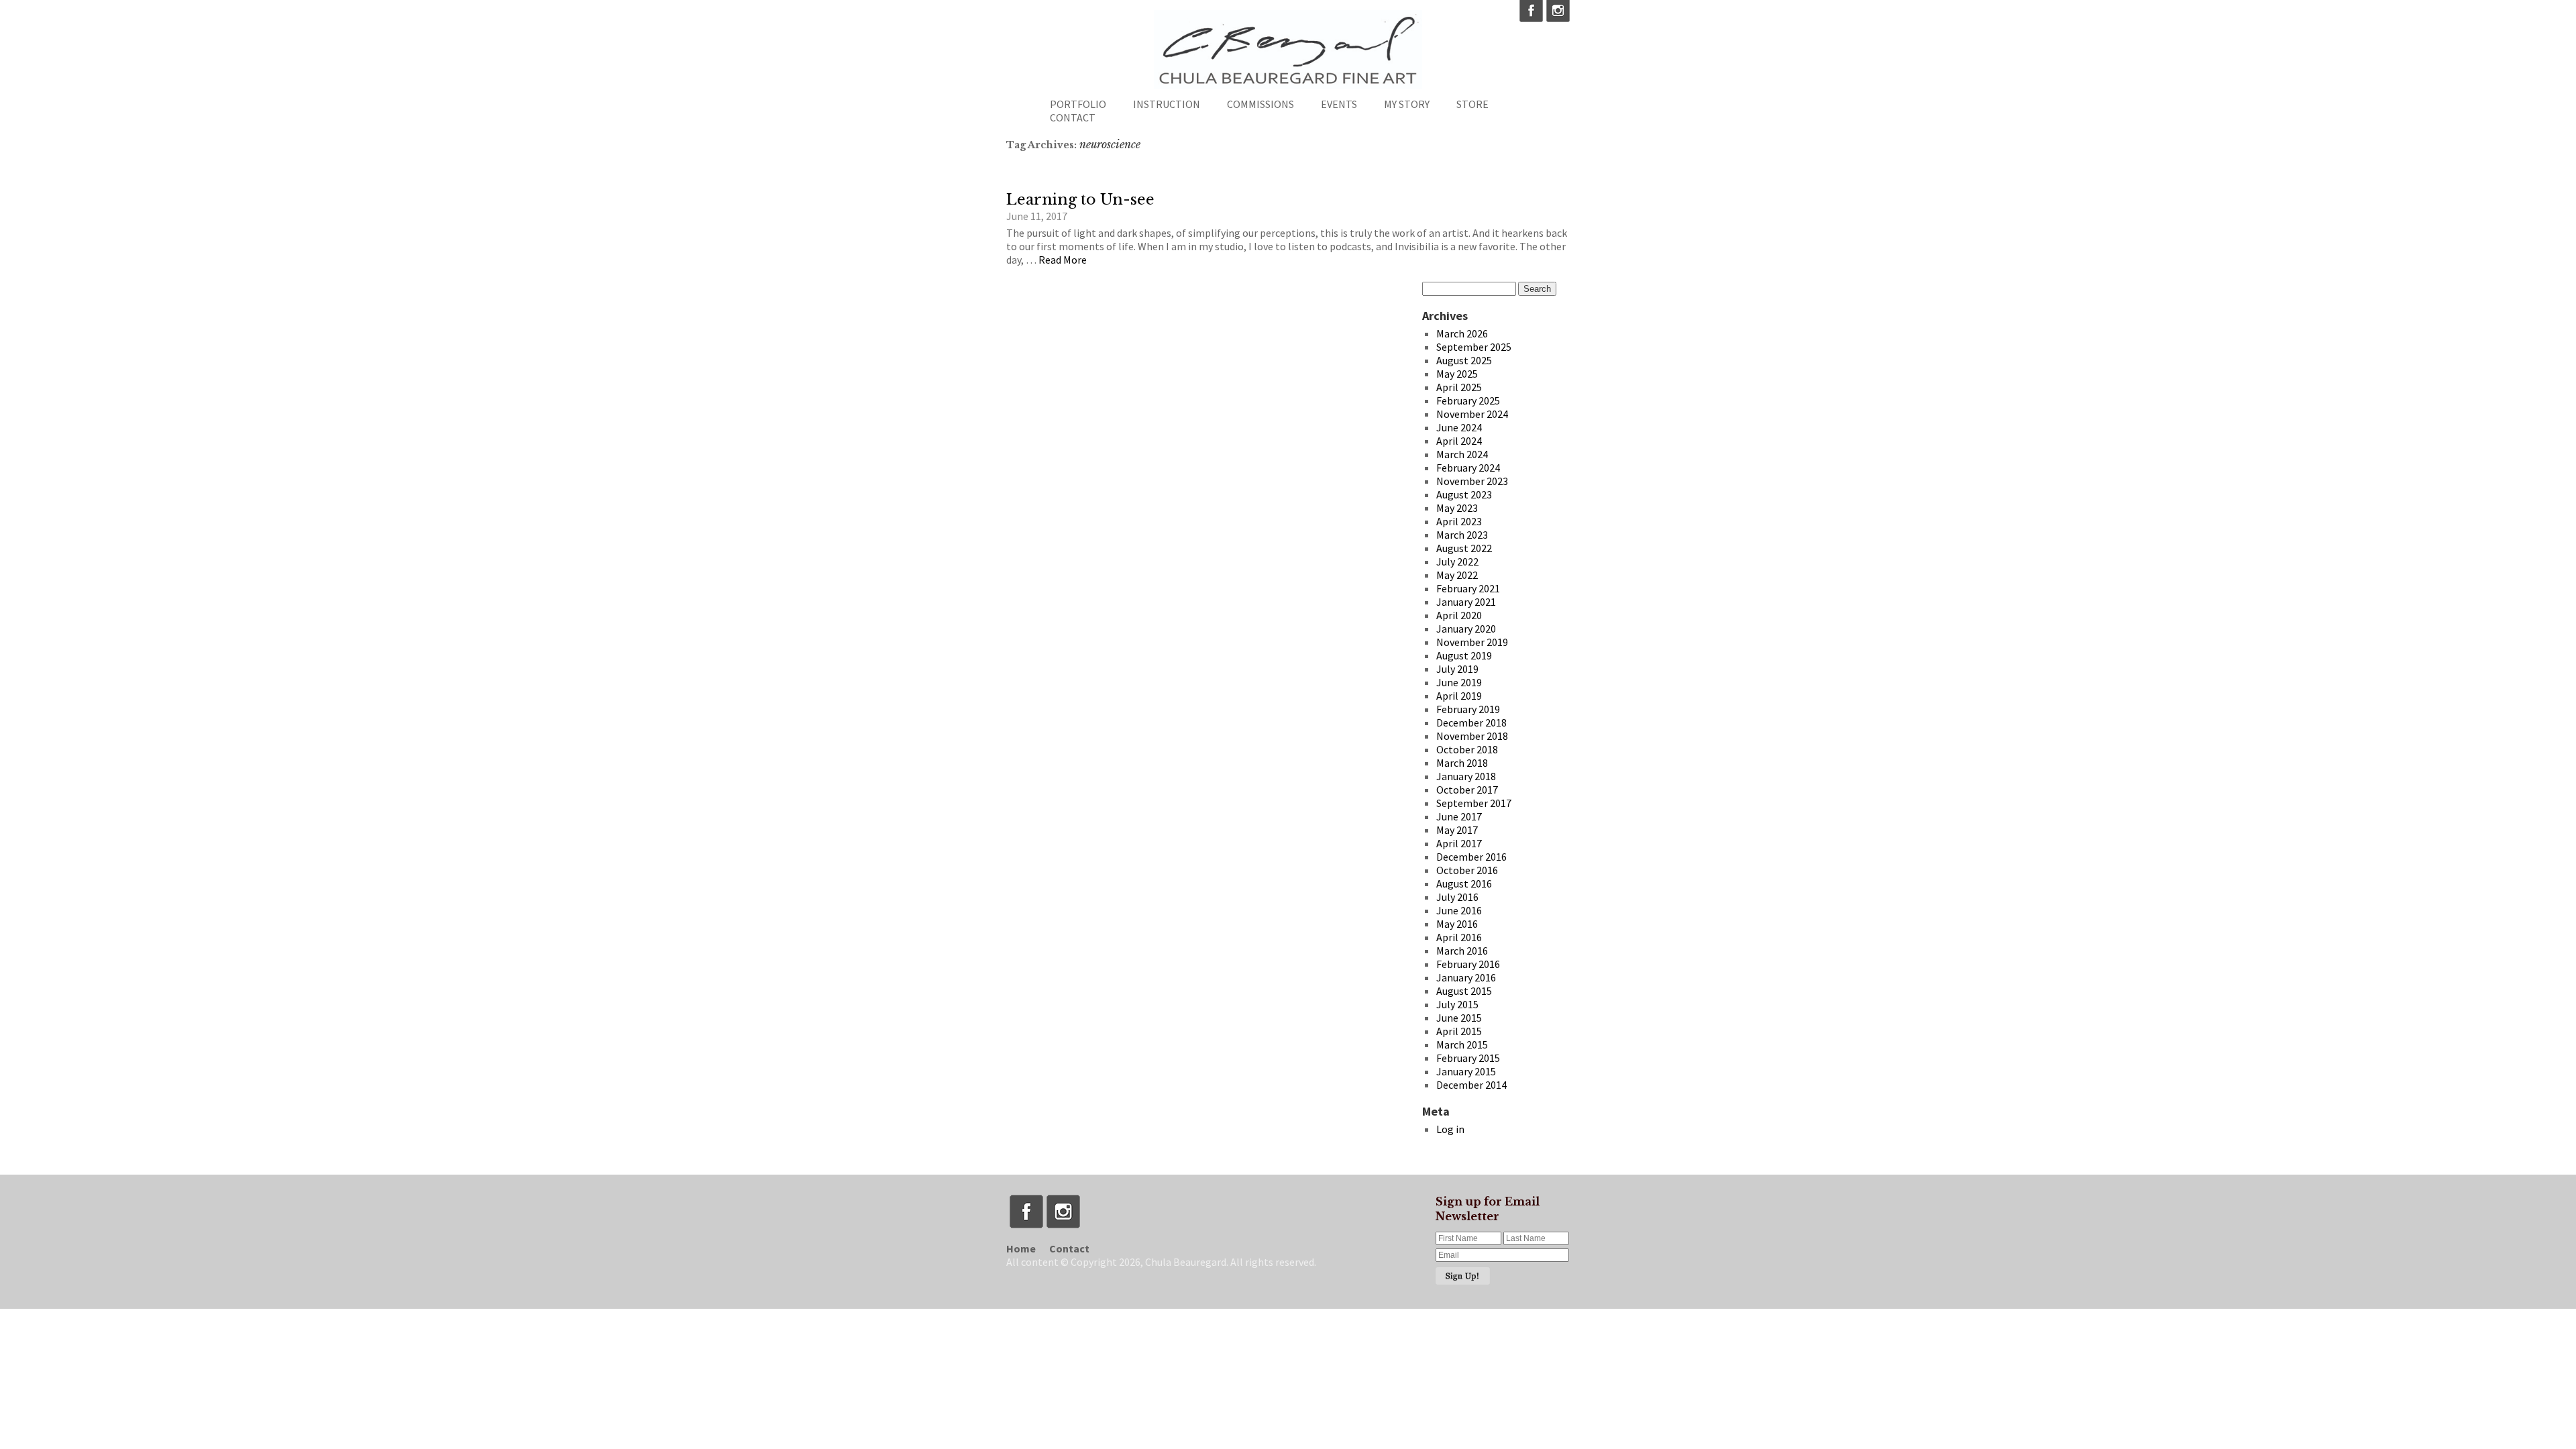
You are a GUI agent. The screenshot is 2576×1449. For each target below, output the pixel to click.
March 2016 (1462, 951)
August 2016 (1464, 883)
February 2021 (1468, 588)
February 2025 (1468, 400)
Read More (1063, 260)
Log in (1450, 1129)
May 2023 (1457, 508)
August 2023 (1464, 494)
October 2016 (1467, 870)
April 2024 (1459, 441)
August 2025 (1464, 360)
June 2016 (1459, 910)
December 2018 (1471, 722)
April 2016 (1459, 937)
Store (1472, 104)
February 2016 (1468, 964)
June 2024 (1459, 427)
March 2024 (1462, 454)
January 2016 (1466, 977)
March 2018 (1462, 763)
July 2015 (1457, 1004)
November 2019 (1472, 642)
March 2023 (1462, 535)
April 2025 (1459, 387)
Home (1021, 1248)
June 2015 (1459, 1018)
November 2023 (1472, 481)
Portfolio (1078, 104)
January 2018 (1466, 776)
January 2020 (1466, 629)
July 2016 (1457, 897)
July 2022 (1457, 561)
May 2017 (1457, 830)
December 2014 (1471, 1085)
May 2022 (1457, 575)
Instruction (1167, 104)
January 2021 (1466, 602)
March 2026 (1462, 333)
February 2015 (1468, 1058)
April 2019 (1459, 696)
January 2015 (1466, 1071)
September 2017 (1474, 803)
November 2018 (1472, 736)
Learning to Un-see (1080, 200)
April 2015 (1459, 1031)
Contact (1073, 117)
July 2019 (1457, 669)
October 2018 (1467, 749)
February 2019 (1468, 709)
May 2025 (1457, 374)
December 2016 (1471, 857)
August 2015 (1464, 991)
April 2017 (1459, 843)
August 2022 (1464, 548)
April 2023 (1459, 521)
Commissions (1260, 104)
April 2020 (1459, 615)
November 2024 (1472, 414)
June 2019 (1459, 682)
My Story (1407, 104)
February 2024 (1468, 468)
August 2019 (1464, 655)
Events (1339, 104)
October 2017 (1467, 790)
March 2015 (1462, 1044)
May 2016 (1457, 924)
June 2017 (1459, 816)
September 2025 (1474, 347)
